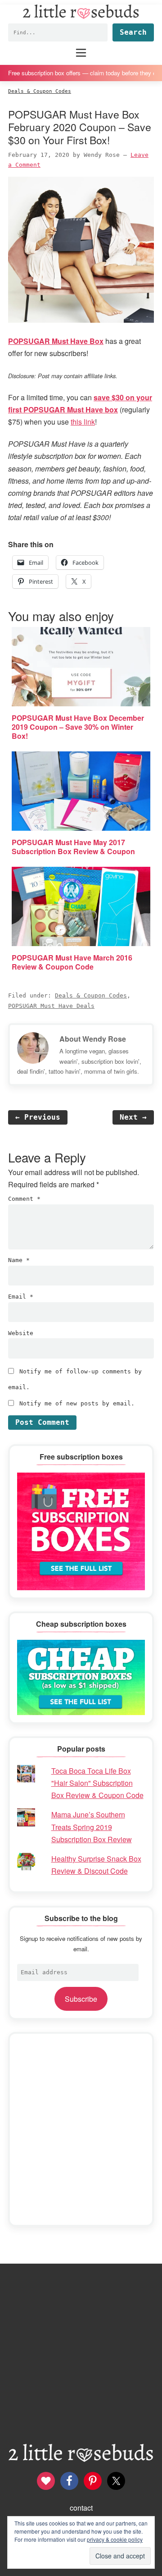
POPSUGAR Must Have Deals (51, 1006)
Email (21, 1297)
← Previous (38, 1117)
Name (19, 1260)
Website (21, 1333)
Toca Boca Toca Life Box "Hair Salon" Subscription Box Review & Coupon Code (97, 1783)
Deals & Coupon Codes (91, 995)
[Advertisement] (81, 2129)
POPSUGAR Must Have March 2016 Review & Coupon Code (72, 962)
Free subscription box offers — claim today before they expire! (81, 73)
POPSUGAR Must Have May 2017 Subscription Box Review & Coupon (73, 847)
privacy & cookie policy (115, 2539)
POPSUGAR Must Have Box (56, 341)
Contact (81, 2508)
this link (83, 422)
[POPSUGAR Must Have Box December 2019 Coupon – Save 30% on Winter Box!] (81, 667)
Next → (133, 1117)
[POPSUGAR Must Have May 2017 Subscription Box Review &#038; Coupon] (81, 791)
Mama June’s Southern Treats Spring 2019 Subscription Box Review (92, 1827)
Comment (24, 1199)
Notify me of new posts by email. (77, 1403)
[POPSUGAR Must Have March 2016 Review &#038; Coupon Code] (81, 906)
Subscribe (81, 1999)
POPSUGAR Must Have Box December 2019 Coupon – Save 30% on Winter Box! (78, 727)
